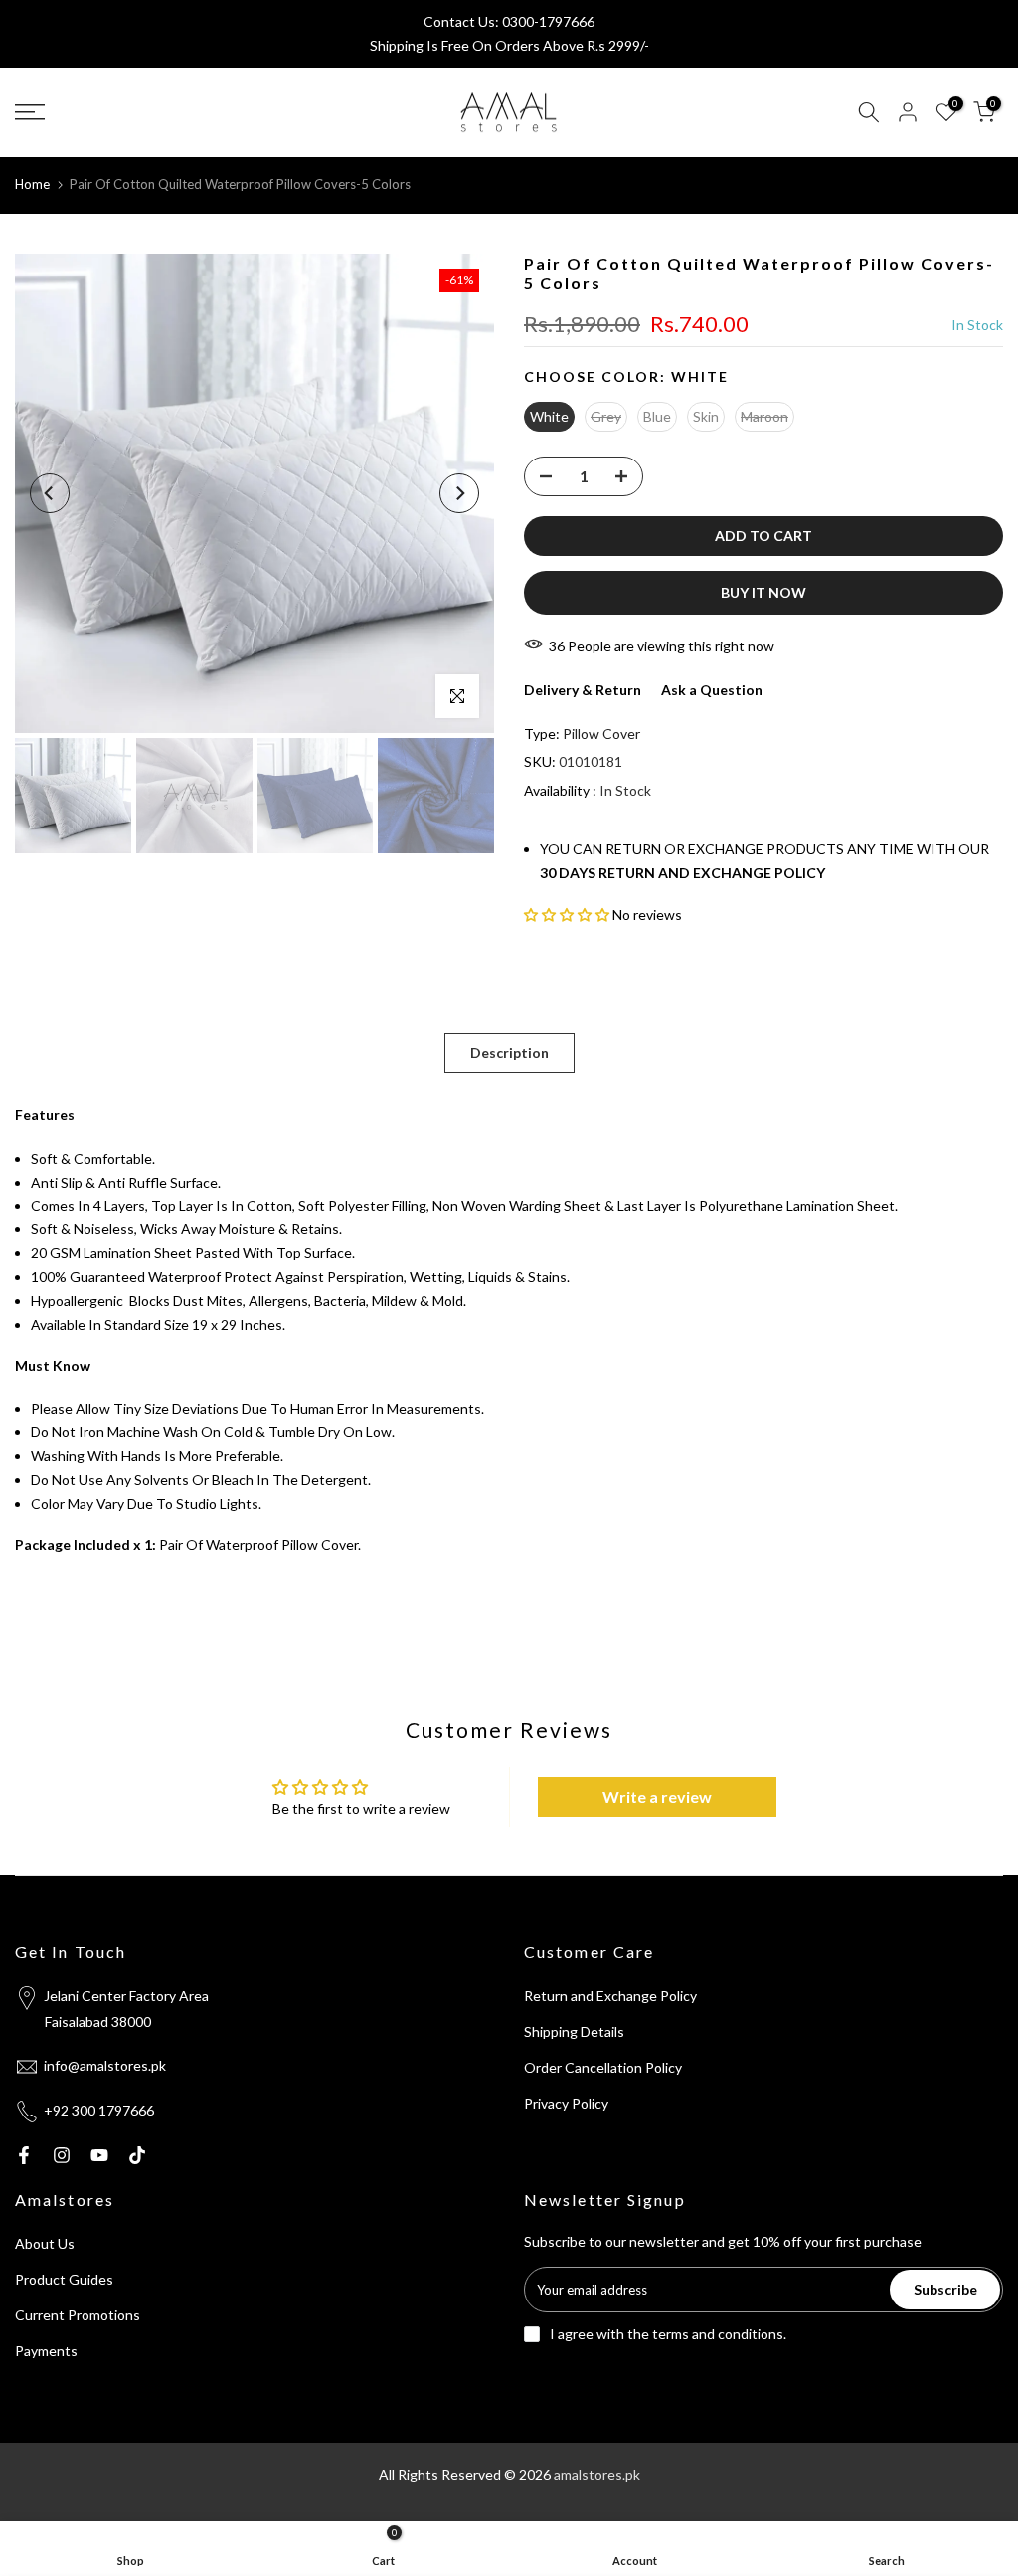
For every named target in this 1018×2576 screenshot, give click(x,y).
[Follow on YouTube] (99, 2155)
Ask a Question (712, 690)
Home (32, 184)
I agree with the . (668, 2334)
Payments (46, 2351)
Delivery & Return (583, 690)
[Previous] (50, 493)
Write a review (657, 1797)
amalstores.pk (597, 2474)
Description (509, 1053)
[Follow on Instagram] (62, 2155)
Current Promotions (78, 2315)
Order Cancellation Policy (603, 2067)
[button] (567, 915)
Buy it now (763, 592)
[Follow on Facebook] (24, 2155)
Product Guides (64, 2279)
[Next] (459, 493)
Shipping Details (574, 2031)
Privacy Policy (566, 2103)
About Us (45, 2243)
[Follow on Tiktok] (137, 2155)
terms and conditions (718, 2334)
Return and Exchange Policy (610, 1996)
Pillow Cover (601, 734)
